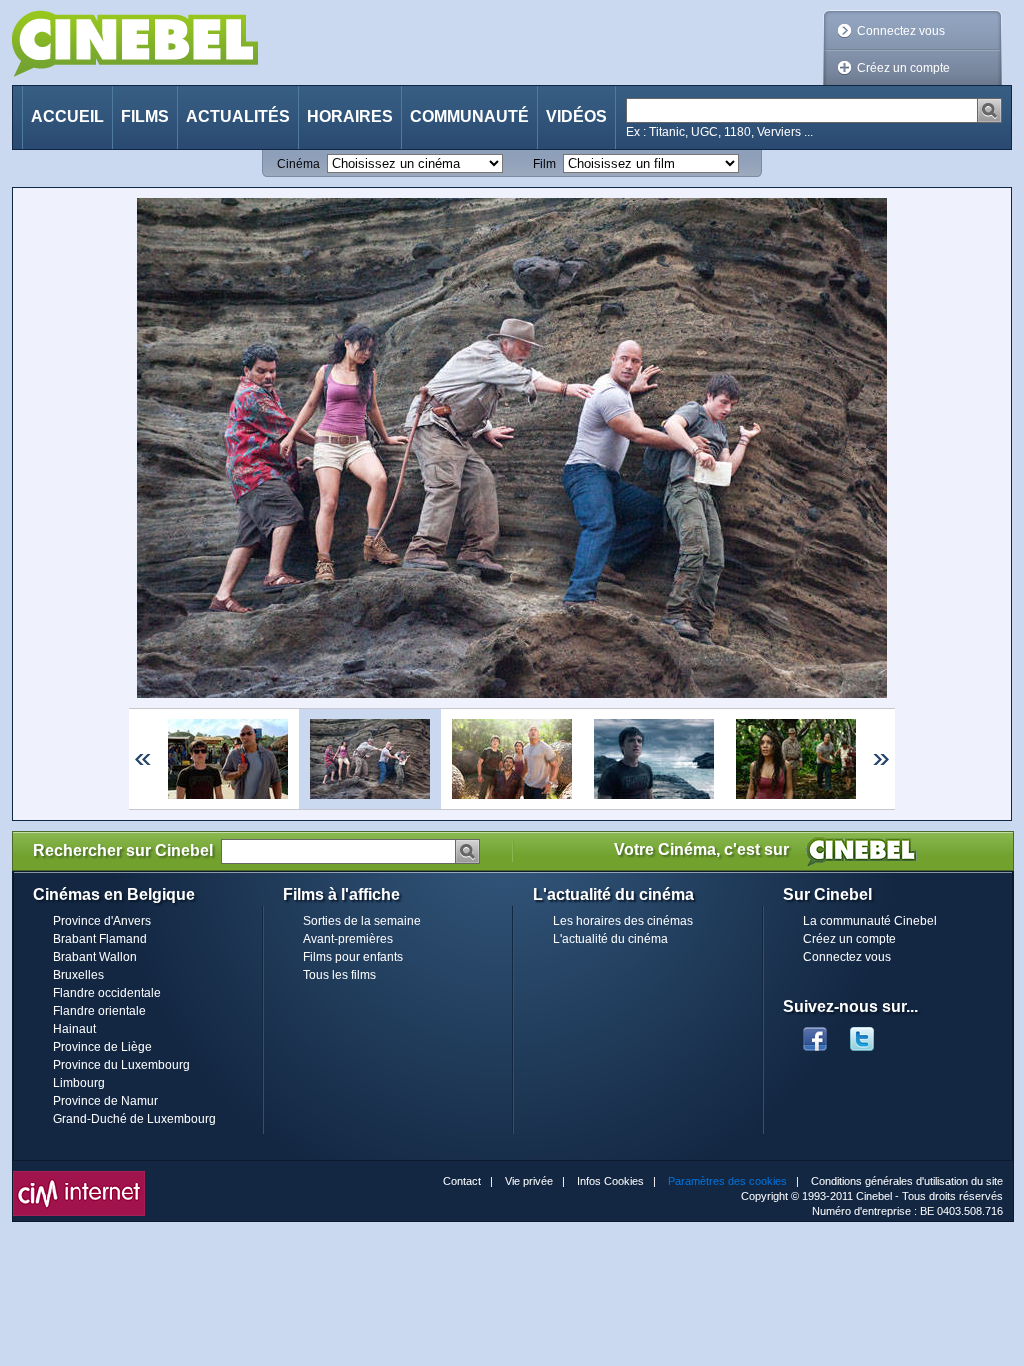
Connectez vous (901, 31)
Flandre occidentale (107, 993)
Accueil (67, 116)
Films (145, 116)
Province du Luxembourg (121, 1065)
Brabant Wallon (95, 957)
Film (544, 164)
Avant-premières (348, 939)
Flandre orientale (99, 1011)
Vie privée (529, 1181)
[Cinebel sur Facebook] (815, 1033)
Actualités (238, 116)
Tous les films (339, 975)
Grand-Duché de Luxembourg (134, 1119)
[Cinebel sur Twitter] (872, 1033)
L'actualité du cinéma (610, 939)
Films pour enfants (353, 957)
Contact (462, 1181)
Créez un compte (903, 68)
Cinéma (298, 164)
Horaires (350, 116)
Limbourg (79, 1083)
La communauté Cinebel (870, 921)
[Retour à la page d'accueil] (135, 43)
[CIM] (79, 1176)
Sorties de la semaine (362, 921)
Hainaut (74, 1029)
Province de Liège (102, 1047)
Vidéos (576, 116)
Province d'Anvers (102, 921)
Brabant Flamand (100, 939)
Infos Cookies (610, 1181)
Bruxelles (78, 975)
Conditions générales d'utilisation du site (907, 1181)
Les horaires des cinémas (623, 921)
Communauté (469, 116)
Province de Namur (105, 1101)
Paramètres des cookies (727, 1181)
